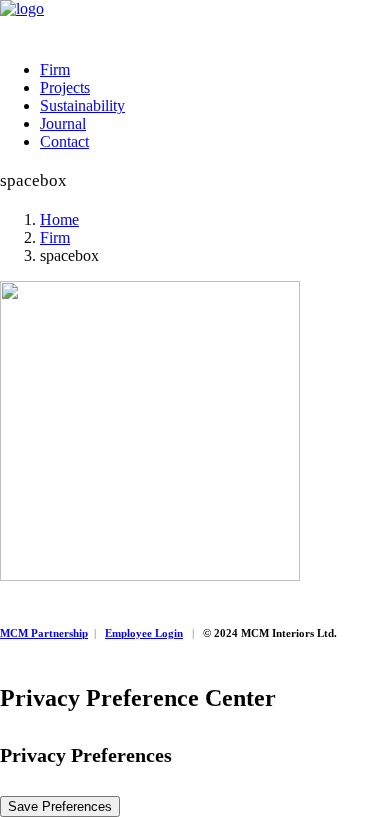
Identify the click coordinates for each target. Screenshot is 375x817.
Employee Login (144, 633)
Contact (64, 141)
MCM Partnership (44, 633)
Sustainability (82, 105)
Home (59, 219)
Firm (55, 69)
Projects (65, 87)
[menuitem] (207, 70)
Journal (63, 123)
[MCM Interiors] (187, 22)
